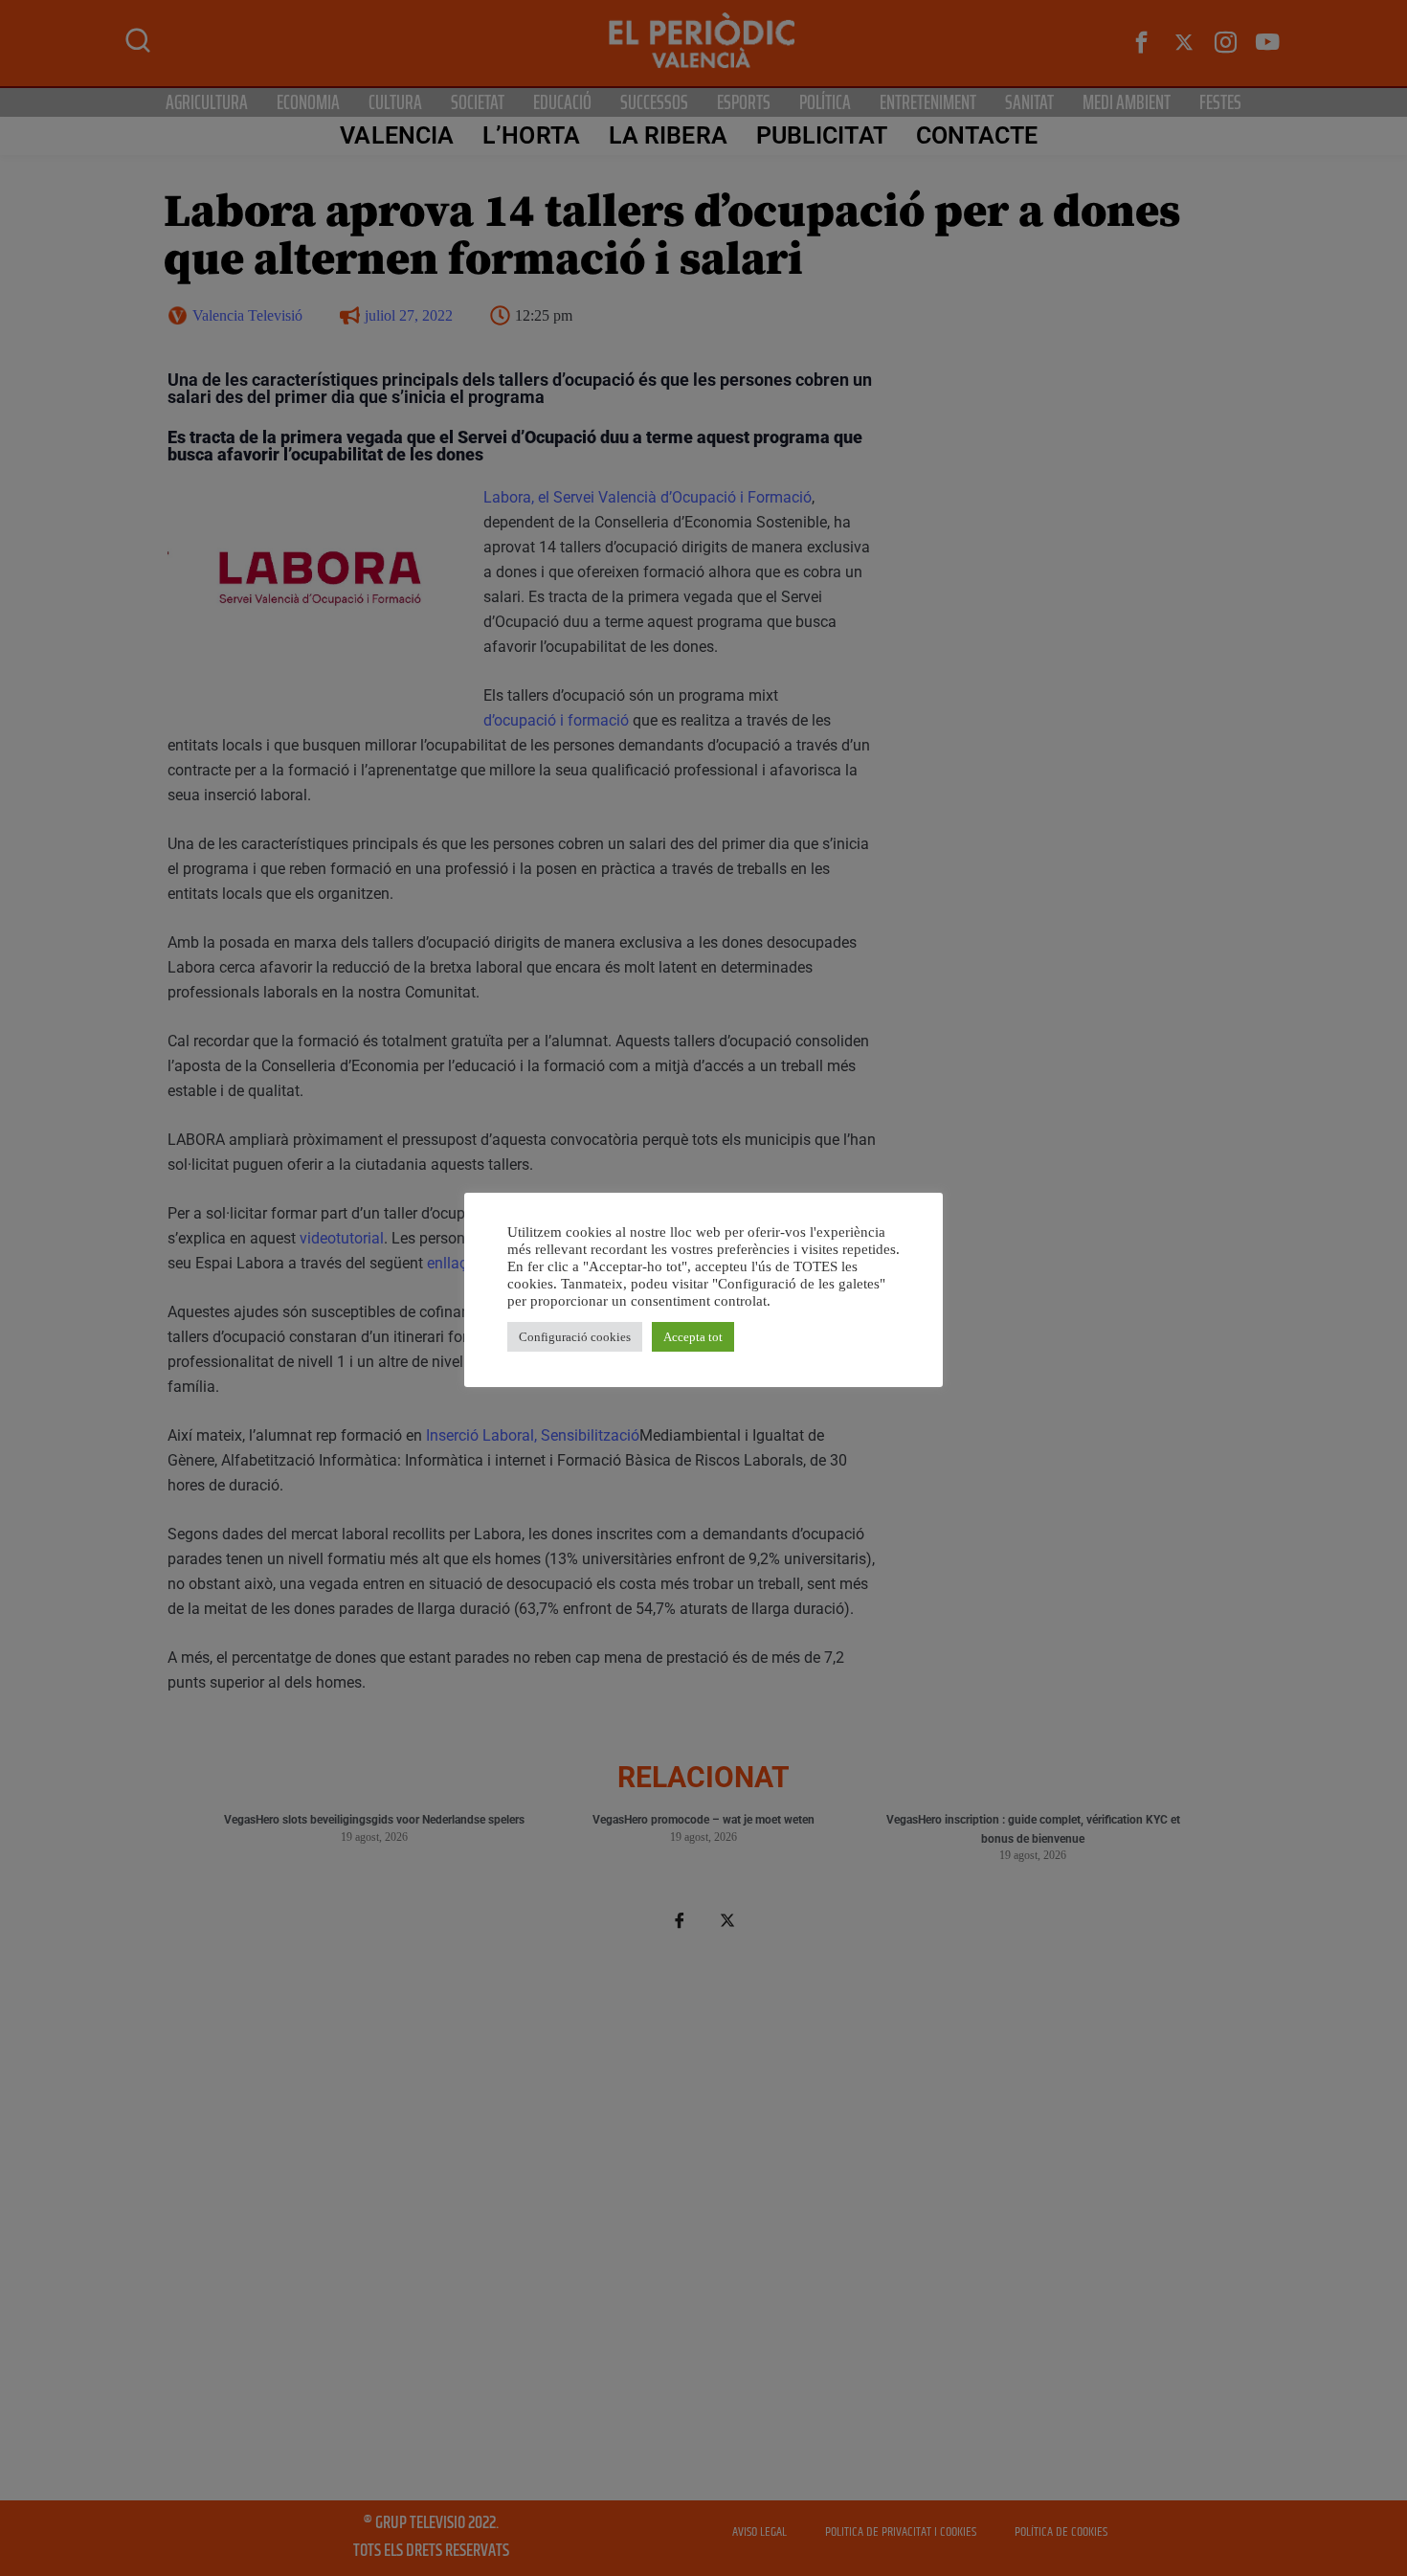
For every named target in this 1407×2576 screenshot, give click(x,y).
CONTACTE (977, 135)
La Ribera (668, 135)
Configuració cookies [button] (575, 1337)
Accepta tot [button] (693, 1337)
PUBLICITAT (822, 135)
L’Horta (531, 135)
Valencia (397, 135)
